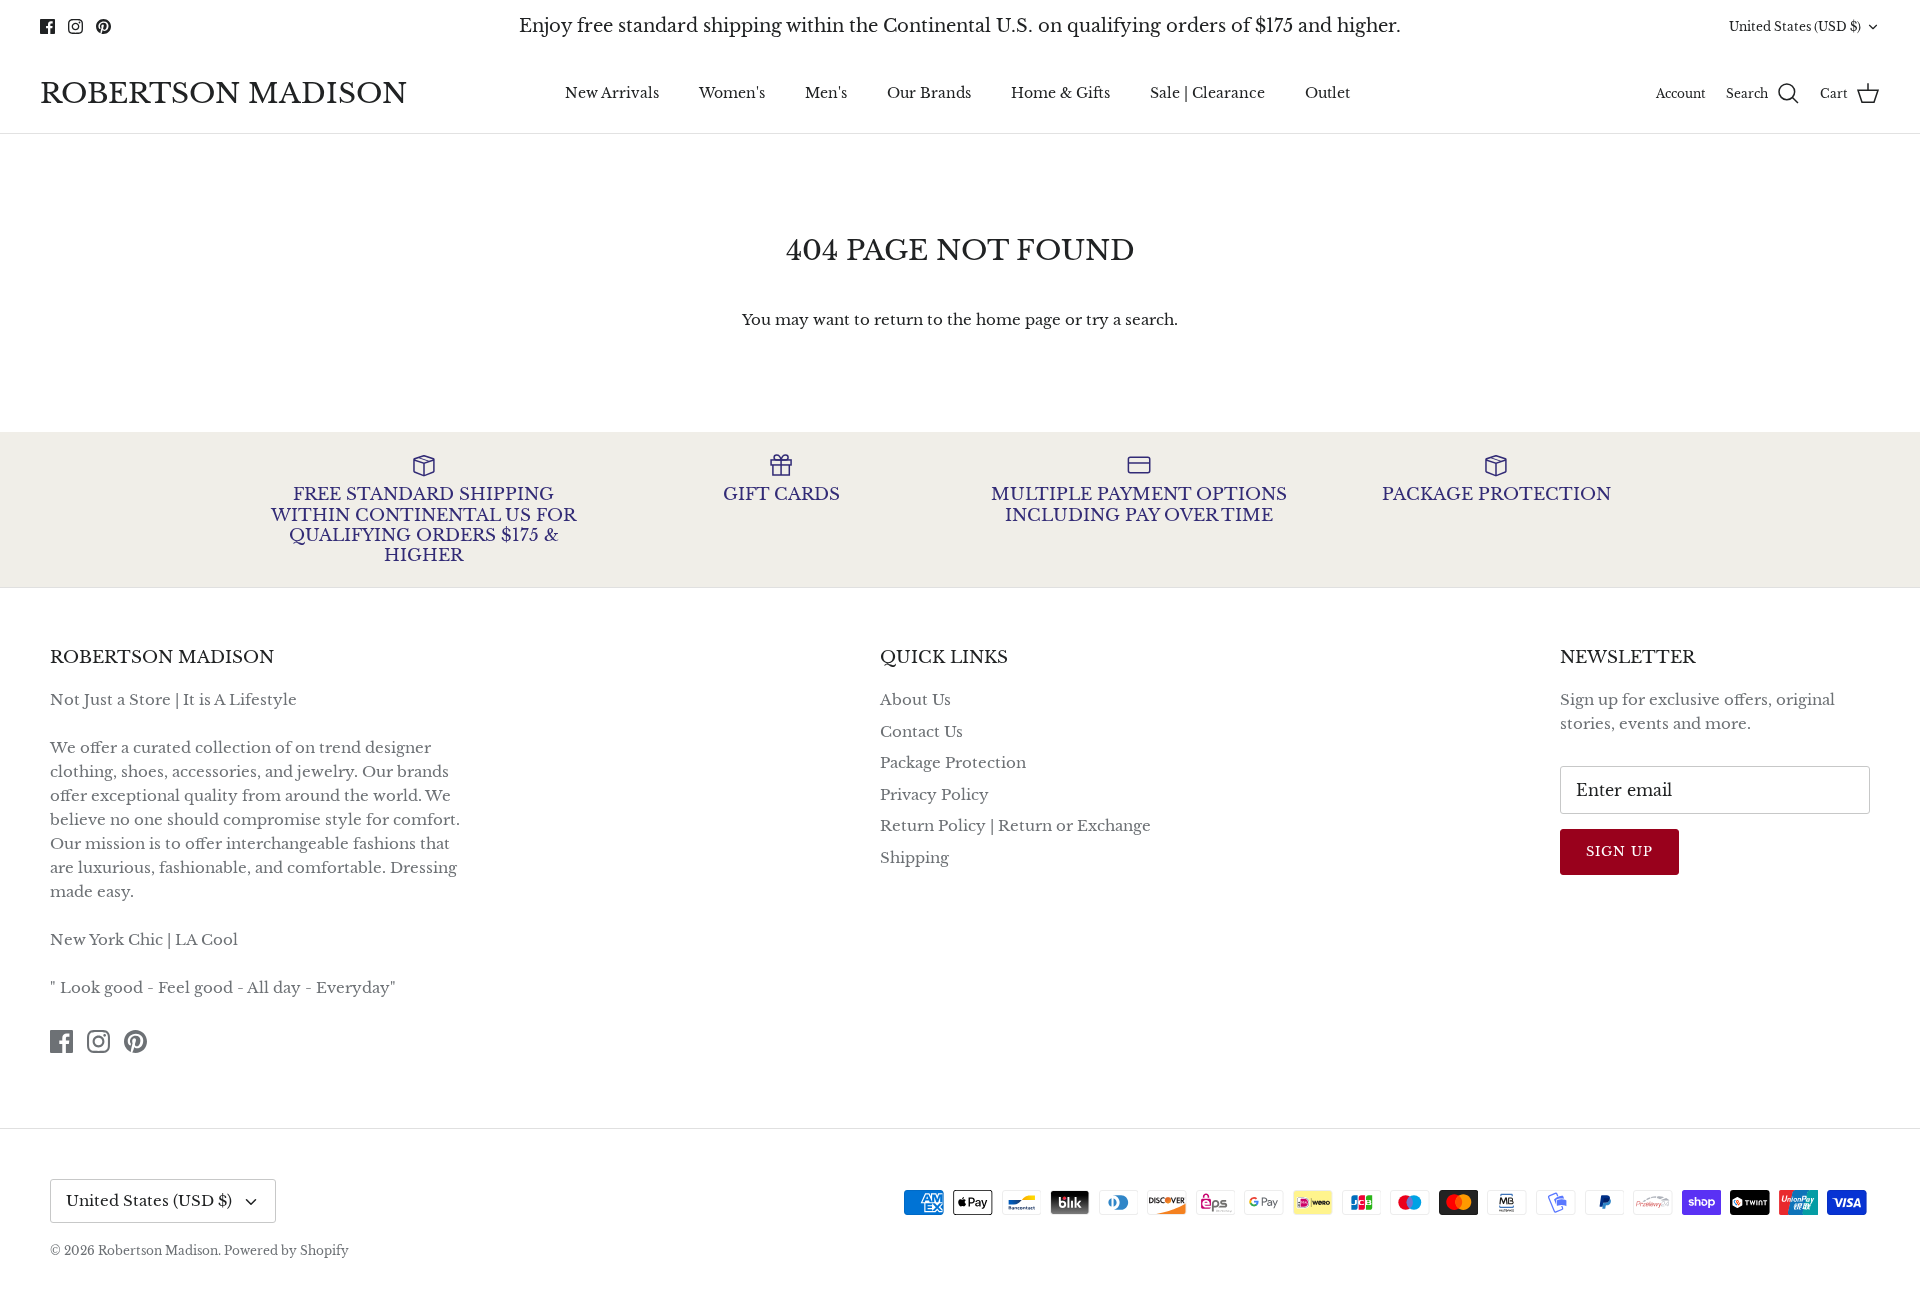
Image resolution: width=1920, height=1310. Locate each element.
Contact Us (921, 731)
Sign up (1619, 851)
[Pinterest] (103, 26)
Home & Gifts (1060, 93)
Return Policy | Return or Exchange (1015, 825)
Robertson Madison (158, 1250)
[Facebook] (47, 26)
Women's (732, 93)
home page (1018, 319)
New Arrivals (612, 93)
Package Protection (953, 762)
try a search (1130, 319)
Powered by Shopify (286, 1250)
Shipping (914, 857)
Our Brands (929, 93)
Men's (826, 93)
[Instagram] (75, 26)
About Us (915, 699)
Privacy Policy (934, 794)
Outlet (1327, 93)
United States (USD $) (1795, 26)
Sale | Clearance (1207, 93)
